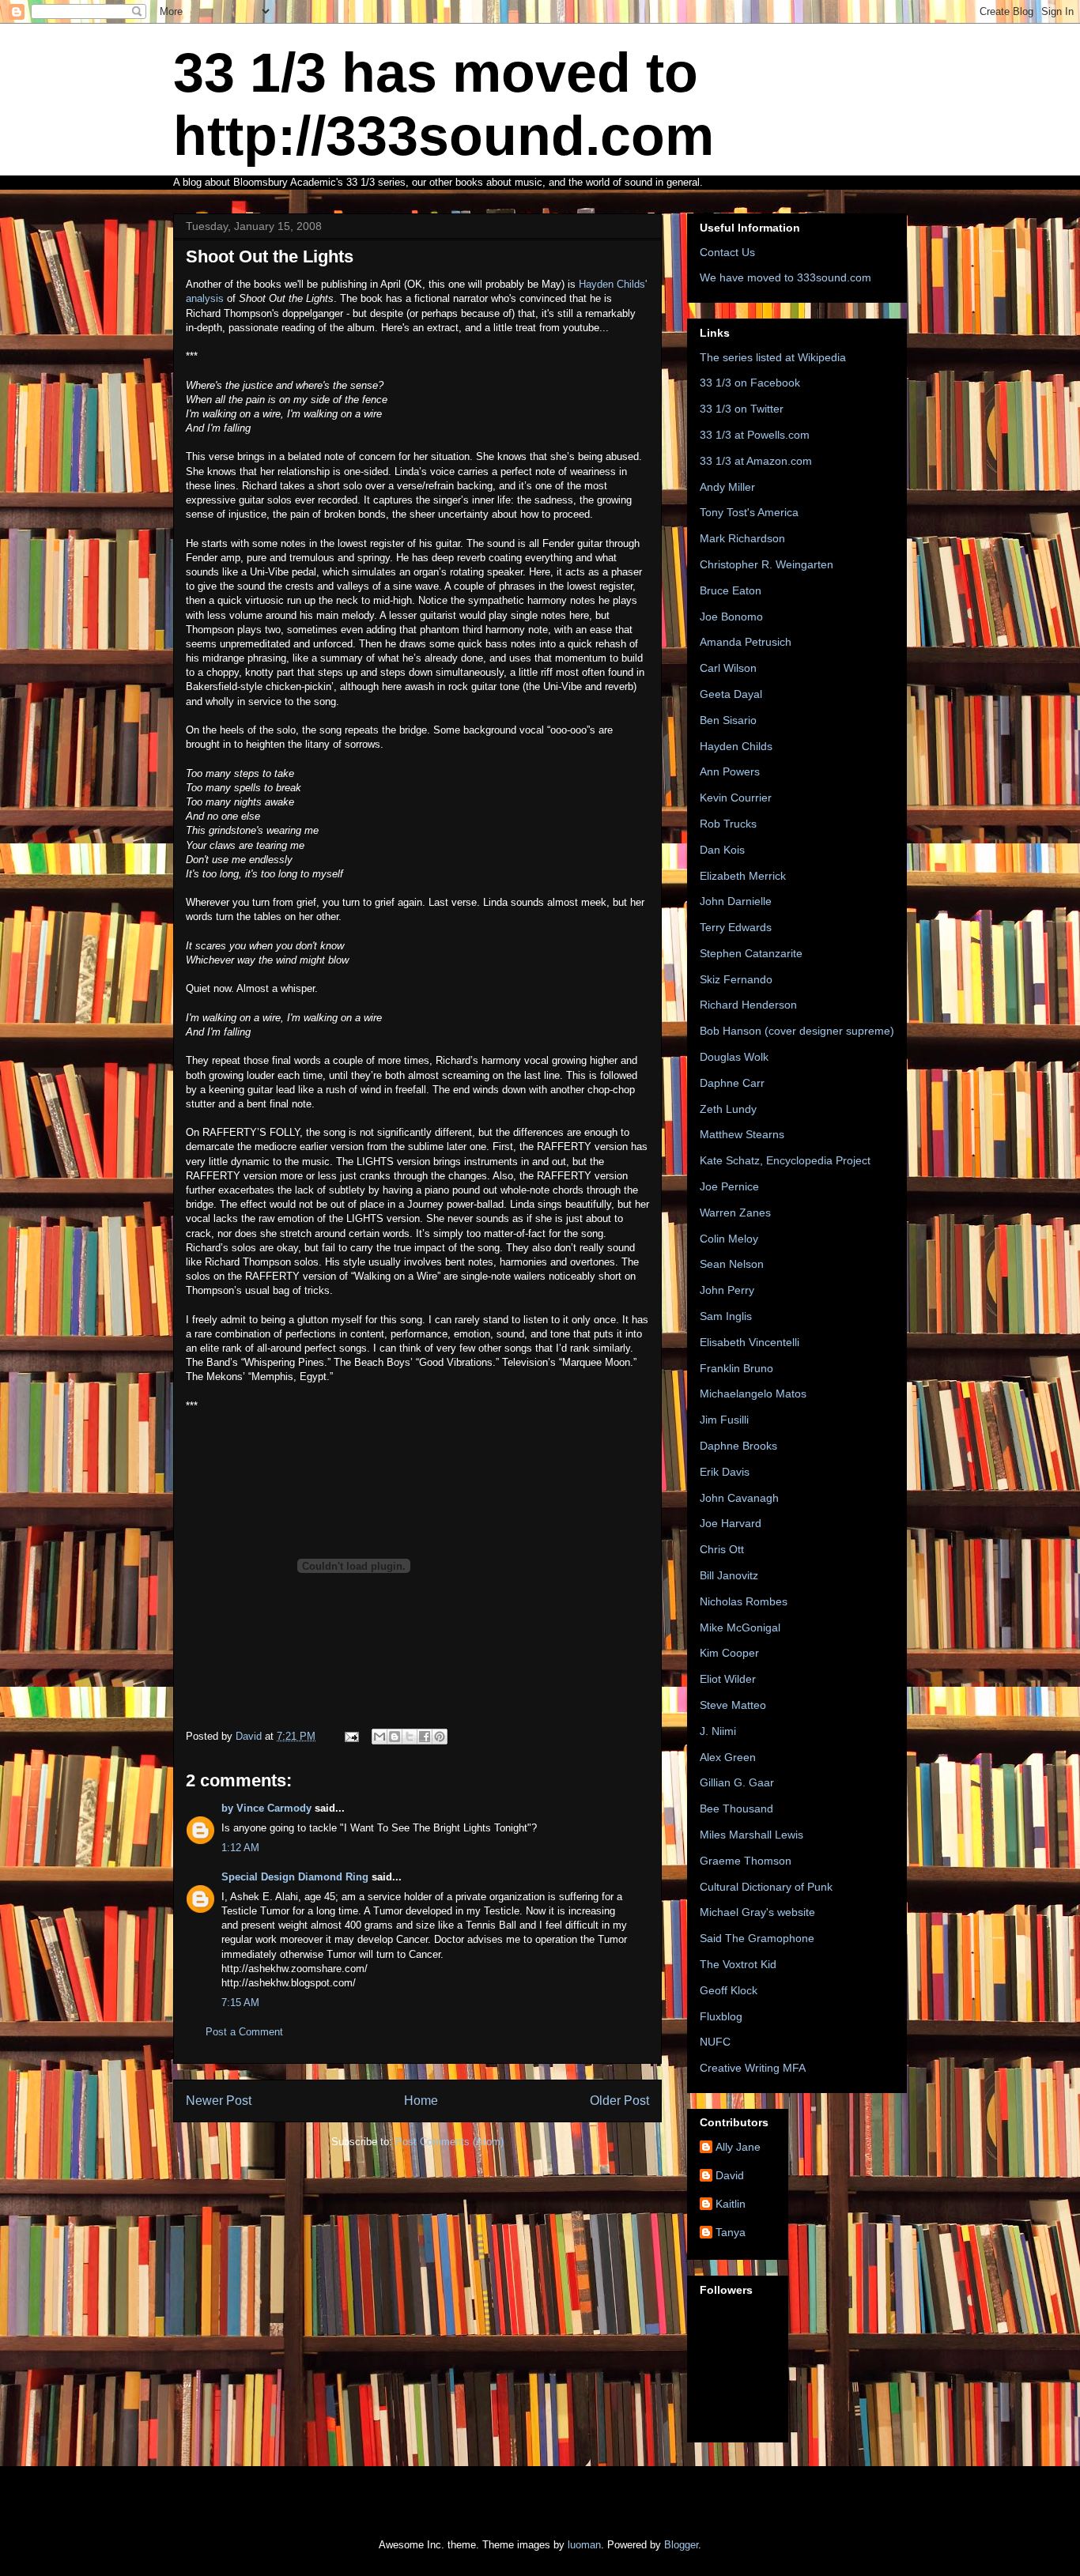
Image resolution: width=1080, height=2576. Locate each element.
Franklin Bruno (736, 1368)
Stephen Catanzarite (751, 953)
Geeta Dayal (731, 694)
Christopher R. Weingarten (767, 564)
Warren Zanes (735, 1213)
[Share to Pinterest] (440, 1737)
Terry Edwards (736, 927)
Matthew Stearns (742, 1134)
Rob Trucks (728, 824)
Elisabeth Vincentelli (750, 1342)
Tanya (731, 2232)
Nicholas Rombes (744, 1601)
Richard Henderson (748, 1005)
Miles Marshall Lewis (751, 1835)
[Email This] (380, 1737)
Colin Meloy (729, 1239)
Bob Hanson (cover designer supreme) (797, 1031)
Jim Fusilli (724, 1420)
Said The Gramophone (757, 1938)
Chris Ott (722, 1549)
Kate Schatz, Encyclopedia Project (785, 1160)
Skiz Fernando (736, 979)
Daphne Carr (732, 1083)
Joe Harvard (731, 1523)
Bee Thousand (736, 1808)
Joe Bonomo (731, 617)
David (730, 2175)
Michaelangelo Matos (753, 1394)
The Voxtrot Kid (738, 1964)
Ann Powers (730, 771)
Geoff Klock (729, 1990)
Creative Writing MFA (753, 2068)
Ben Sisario (728, 720)
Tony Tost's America (749, 512)
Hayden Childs (736, 746)
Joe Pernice (729, 1186)
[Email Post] (351, 1736)
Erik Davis (725, 1472)
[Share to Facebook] (425, 1737)
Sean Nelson (732, 1264)
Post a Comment (244, 2032)
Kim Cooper (729, 1653)
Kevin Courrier (736, 798)
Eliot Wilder (728, 1679)
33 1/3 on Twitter (742, 409)
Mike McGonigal (740, 1627)
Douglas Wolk (734, 1057)
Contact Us (727, 252)
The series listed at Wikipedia (773, 357)
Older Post (619, 2101)
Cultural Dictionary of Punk (766, 1887)
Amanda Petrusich (746, 642)
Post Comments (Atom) (449, 2142)
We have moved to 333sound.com (785, 277)
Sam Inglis (726, 1316)
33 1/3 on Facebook (750, 383)
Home (421, 2101)
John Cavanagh (739, 1498)
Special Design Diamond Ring (295, 1877)
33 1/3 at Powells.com (755, 435)
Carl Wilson (728, 668)
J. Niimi (718, 1731)
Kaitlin (731, 2204)
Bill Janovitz (729, 1575)
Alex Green (728, 1757)
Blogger (681, 2545)
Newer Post (219, 2101)
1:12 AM (240, 1848)
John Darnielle (736, 901)
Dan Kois (722, 850)
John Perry (727, 1290)
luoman (584, 2545)
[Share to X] (410, 1737)
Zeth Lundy (728, 1109)
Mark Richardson (742, 538)
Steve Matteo (733, 1705)
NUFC (715, 2042)
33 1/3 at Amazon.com (756, 461)
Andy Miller (727, 487)
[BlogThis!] (395, 1737)
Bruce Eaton (731, 590)
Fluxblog (721, 2016)
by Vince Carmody (266, 1808)
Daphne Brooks (738, 1446)
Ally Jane (738, 2147)
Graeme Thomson (746, 1861)
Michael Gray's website (757, 1912)
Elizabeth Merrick (743, 876)
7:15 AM (240, 2003)
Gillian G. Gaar (737, 1782)
